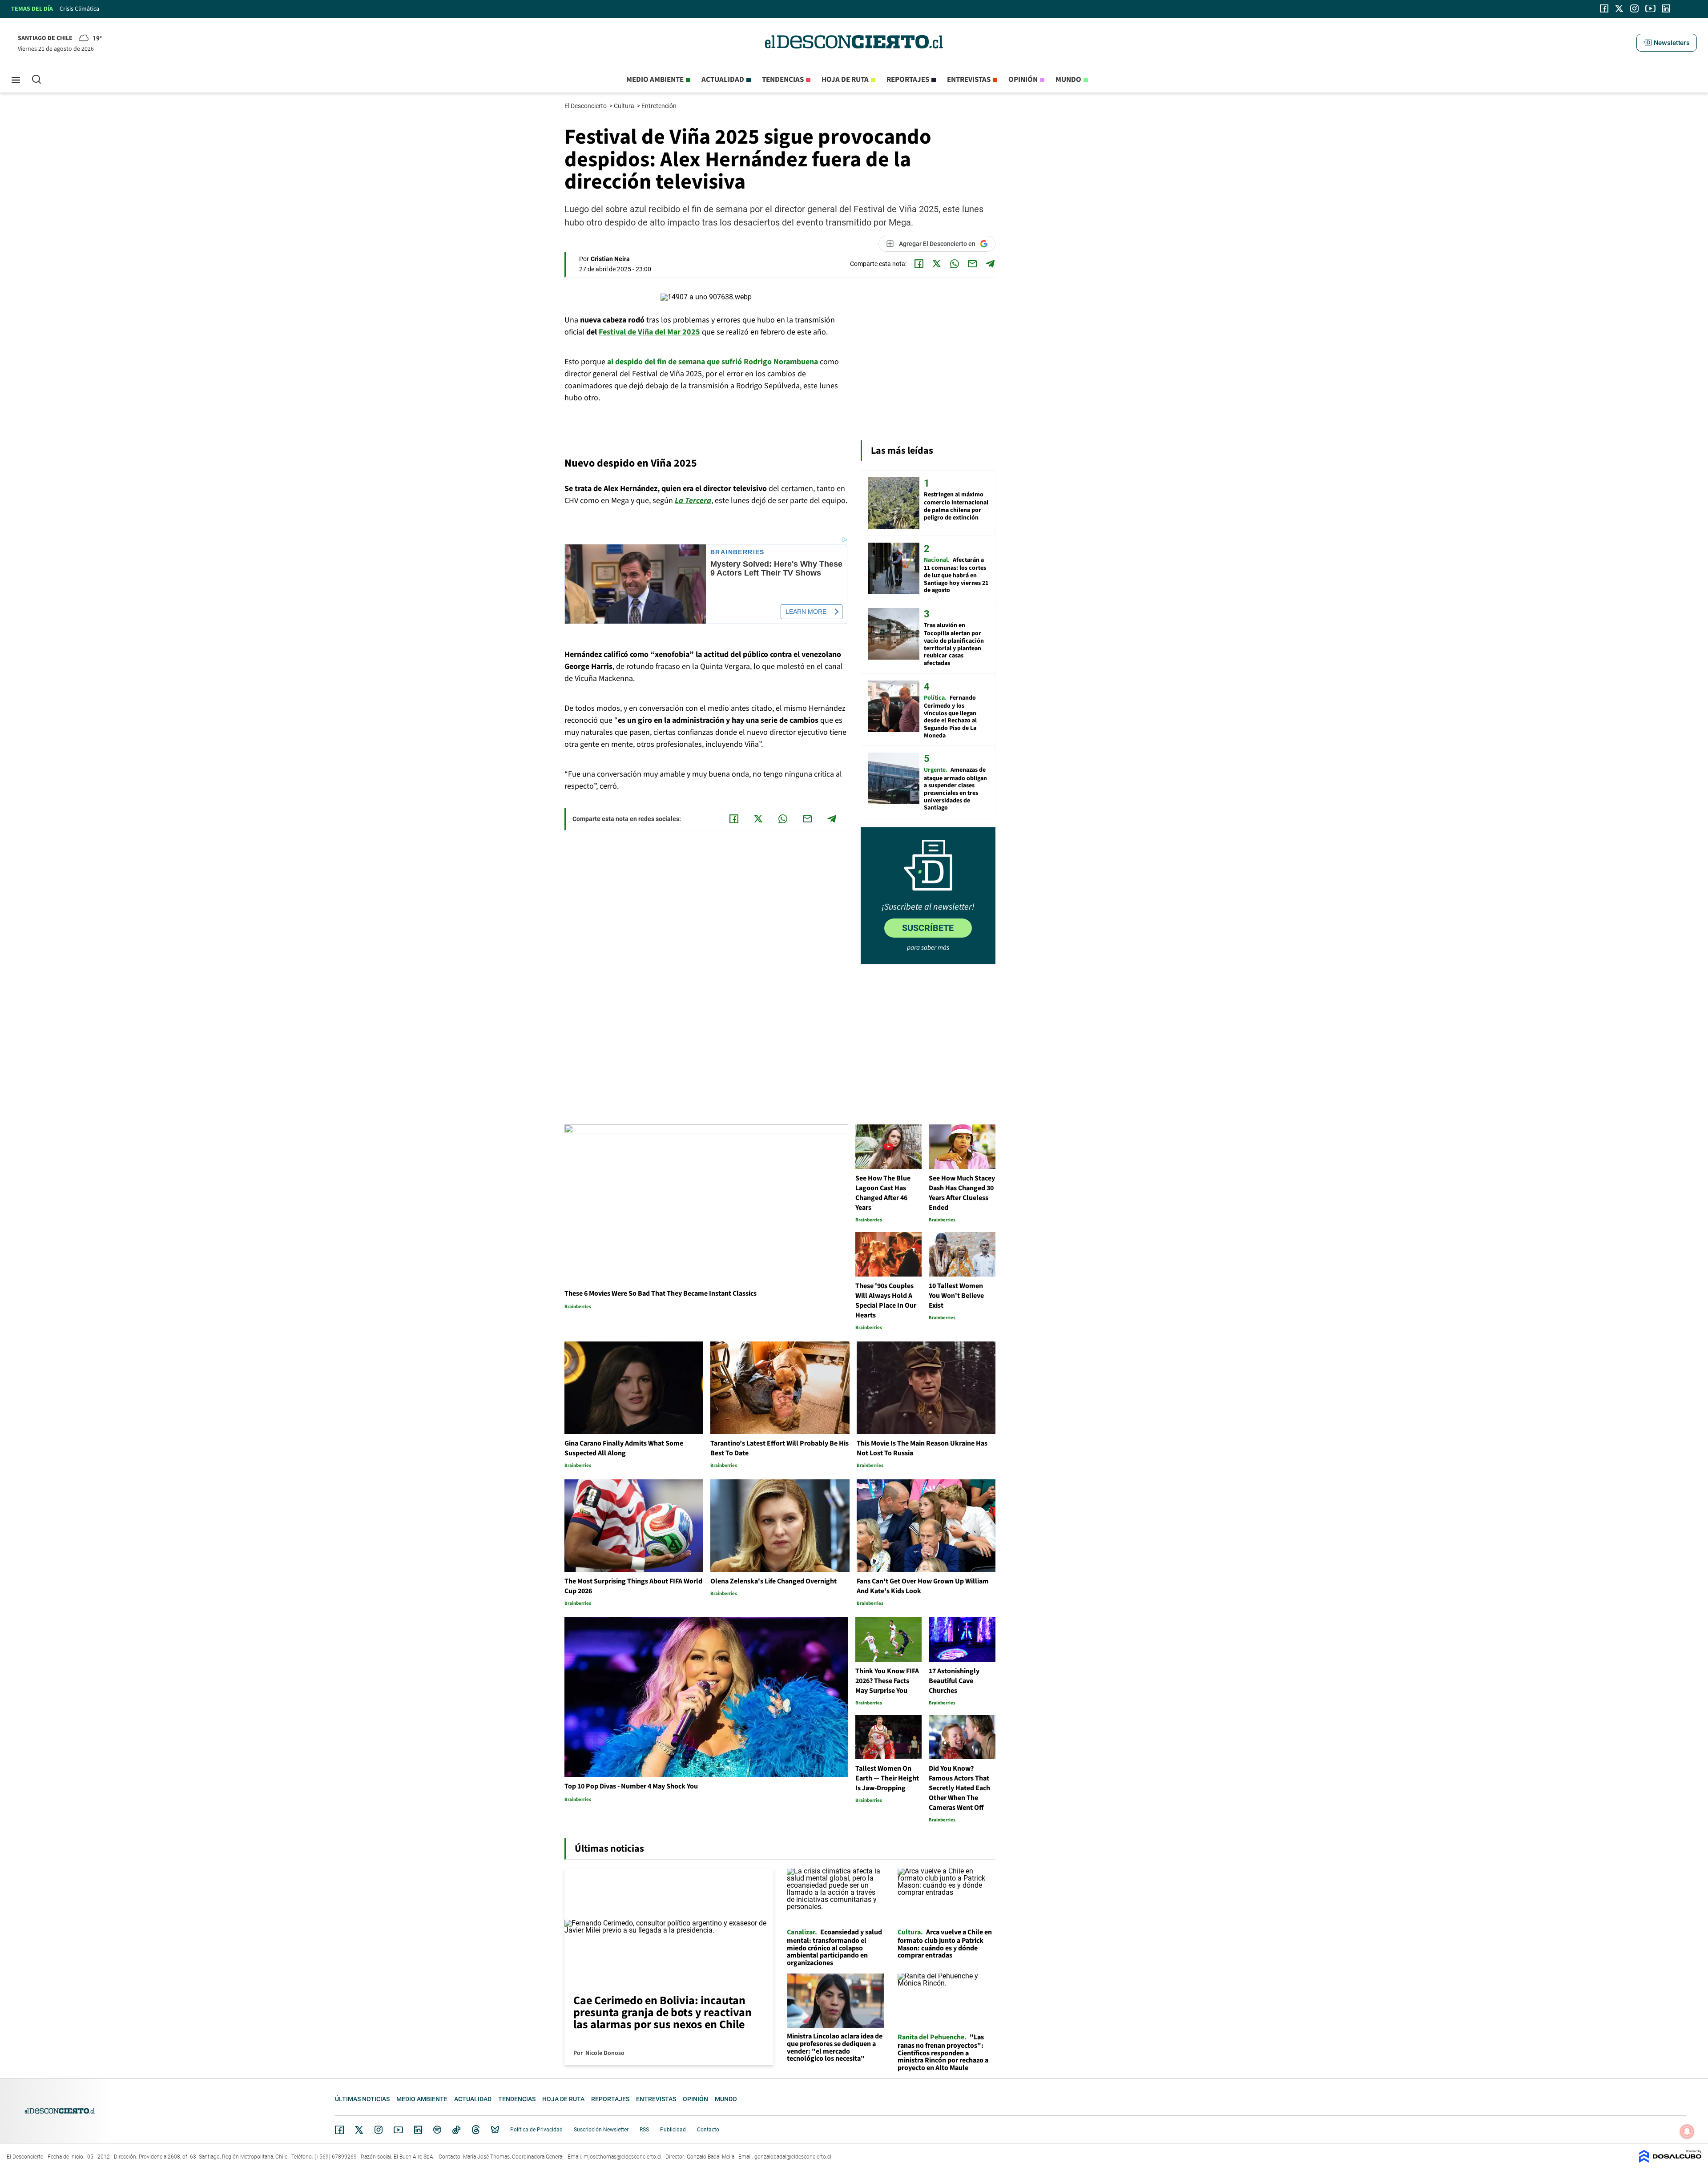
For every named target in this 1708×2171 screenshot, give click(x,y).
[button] (1667, 43)
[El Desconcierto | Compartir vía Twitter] (937, 264)
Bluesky (495, 2130)
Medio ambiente (655, 80)
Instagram (379, 2130)
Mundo (1068, 80)
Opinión (1023, 80)
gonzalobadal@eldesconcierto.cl (793, 2157)
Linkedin (418, 2130)
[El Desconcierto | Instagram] (1634, 8)
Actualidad (723, 80)
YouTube (398, 2130)
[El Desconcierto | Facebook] (1604, 8)
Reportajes (908, 80)
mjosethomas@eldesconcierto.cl (622, 2157)
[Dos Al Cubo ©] (1670, 2161)
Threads (476, 2130)
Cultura (625, 106)
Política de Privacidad (536, 2130)
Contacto (708, 2130)
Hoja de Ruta (845, 80)
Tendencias (783, 80)
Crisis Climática (79, 9)
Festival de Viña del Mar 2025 (649, 332)
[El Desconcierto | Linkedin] (1666, 8)
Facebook (339, 2130)
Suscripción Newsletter (601, 2130)
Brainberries (737, 552)
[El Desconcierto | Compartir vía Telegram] (990, 264)
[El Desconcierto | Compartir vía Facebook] (919, 264)
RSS (644, 2130)
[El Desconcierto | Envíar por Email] (972, 264)
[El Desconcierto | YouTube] (1650, 8)
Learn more (806, 612)
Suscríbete (928, 928)
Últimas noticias (362, 2099)
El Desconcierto (586, 106)
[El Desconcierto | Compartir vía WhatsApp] (955, 264)
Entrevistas (969, 80)
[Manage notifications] (1687, 2131)
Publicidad (673, 2130)
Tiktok (456, 2130)
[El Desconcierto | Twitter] (1619, 8)
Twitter (359, 2130)
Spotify (437, 2130)
